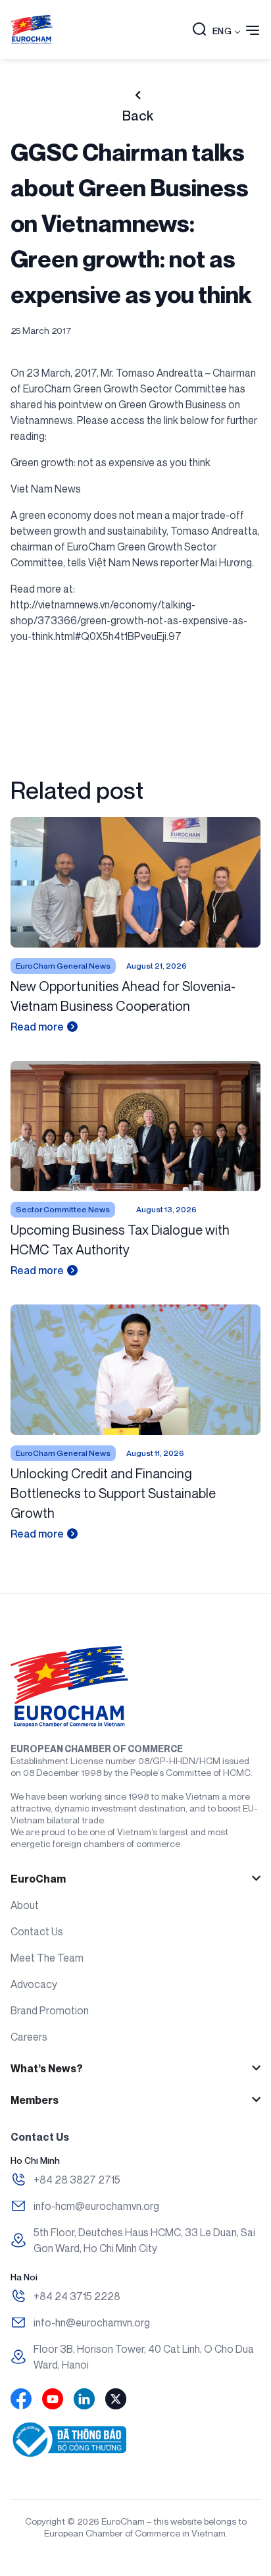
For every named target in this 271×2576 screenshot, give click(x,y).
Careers (29, 2037)
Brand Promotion (50, 2010)
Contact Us (37, 1931)
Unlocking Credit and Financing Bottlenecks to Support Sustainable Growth (113, 1493)
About (25, 1905)
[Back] (138, 95)
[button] (199, 30)
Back (138, 116)
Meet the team (47, 1958)
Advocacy (34, 1984)
